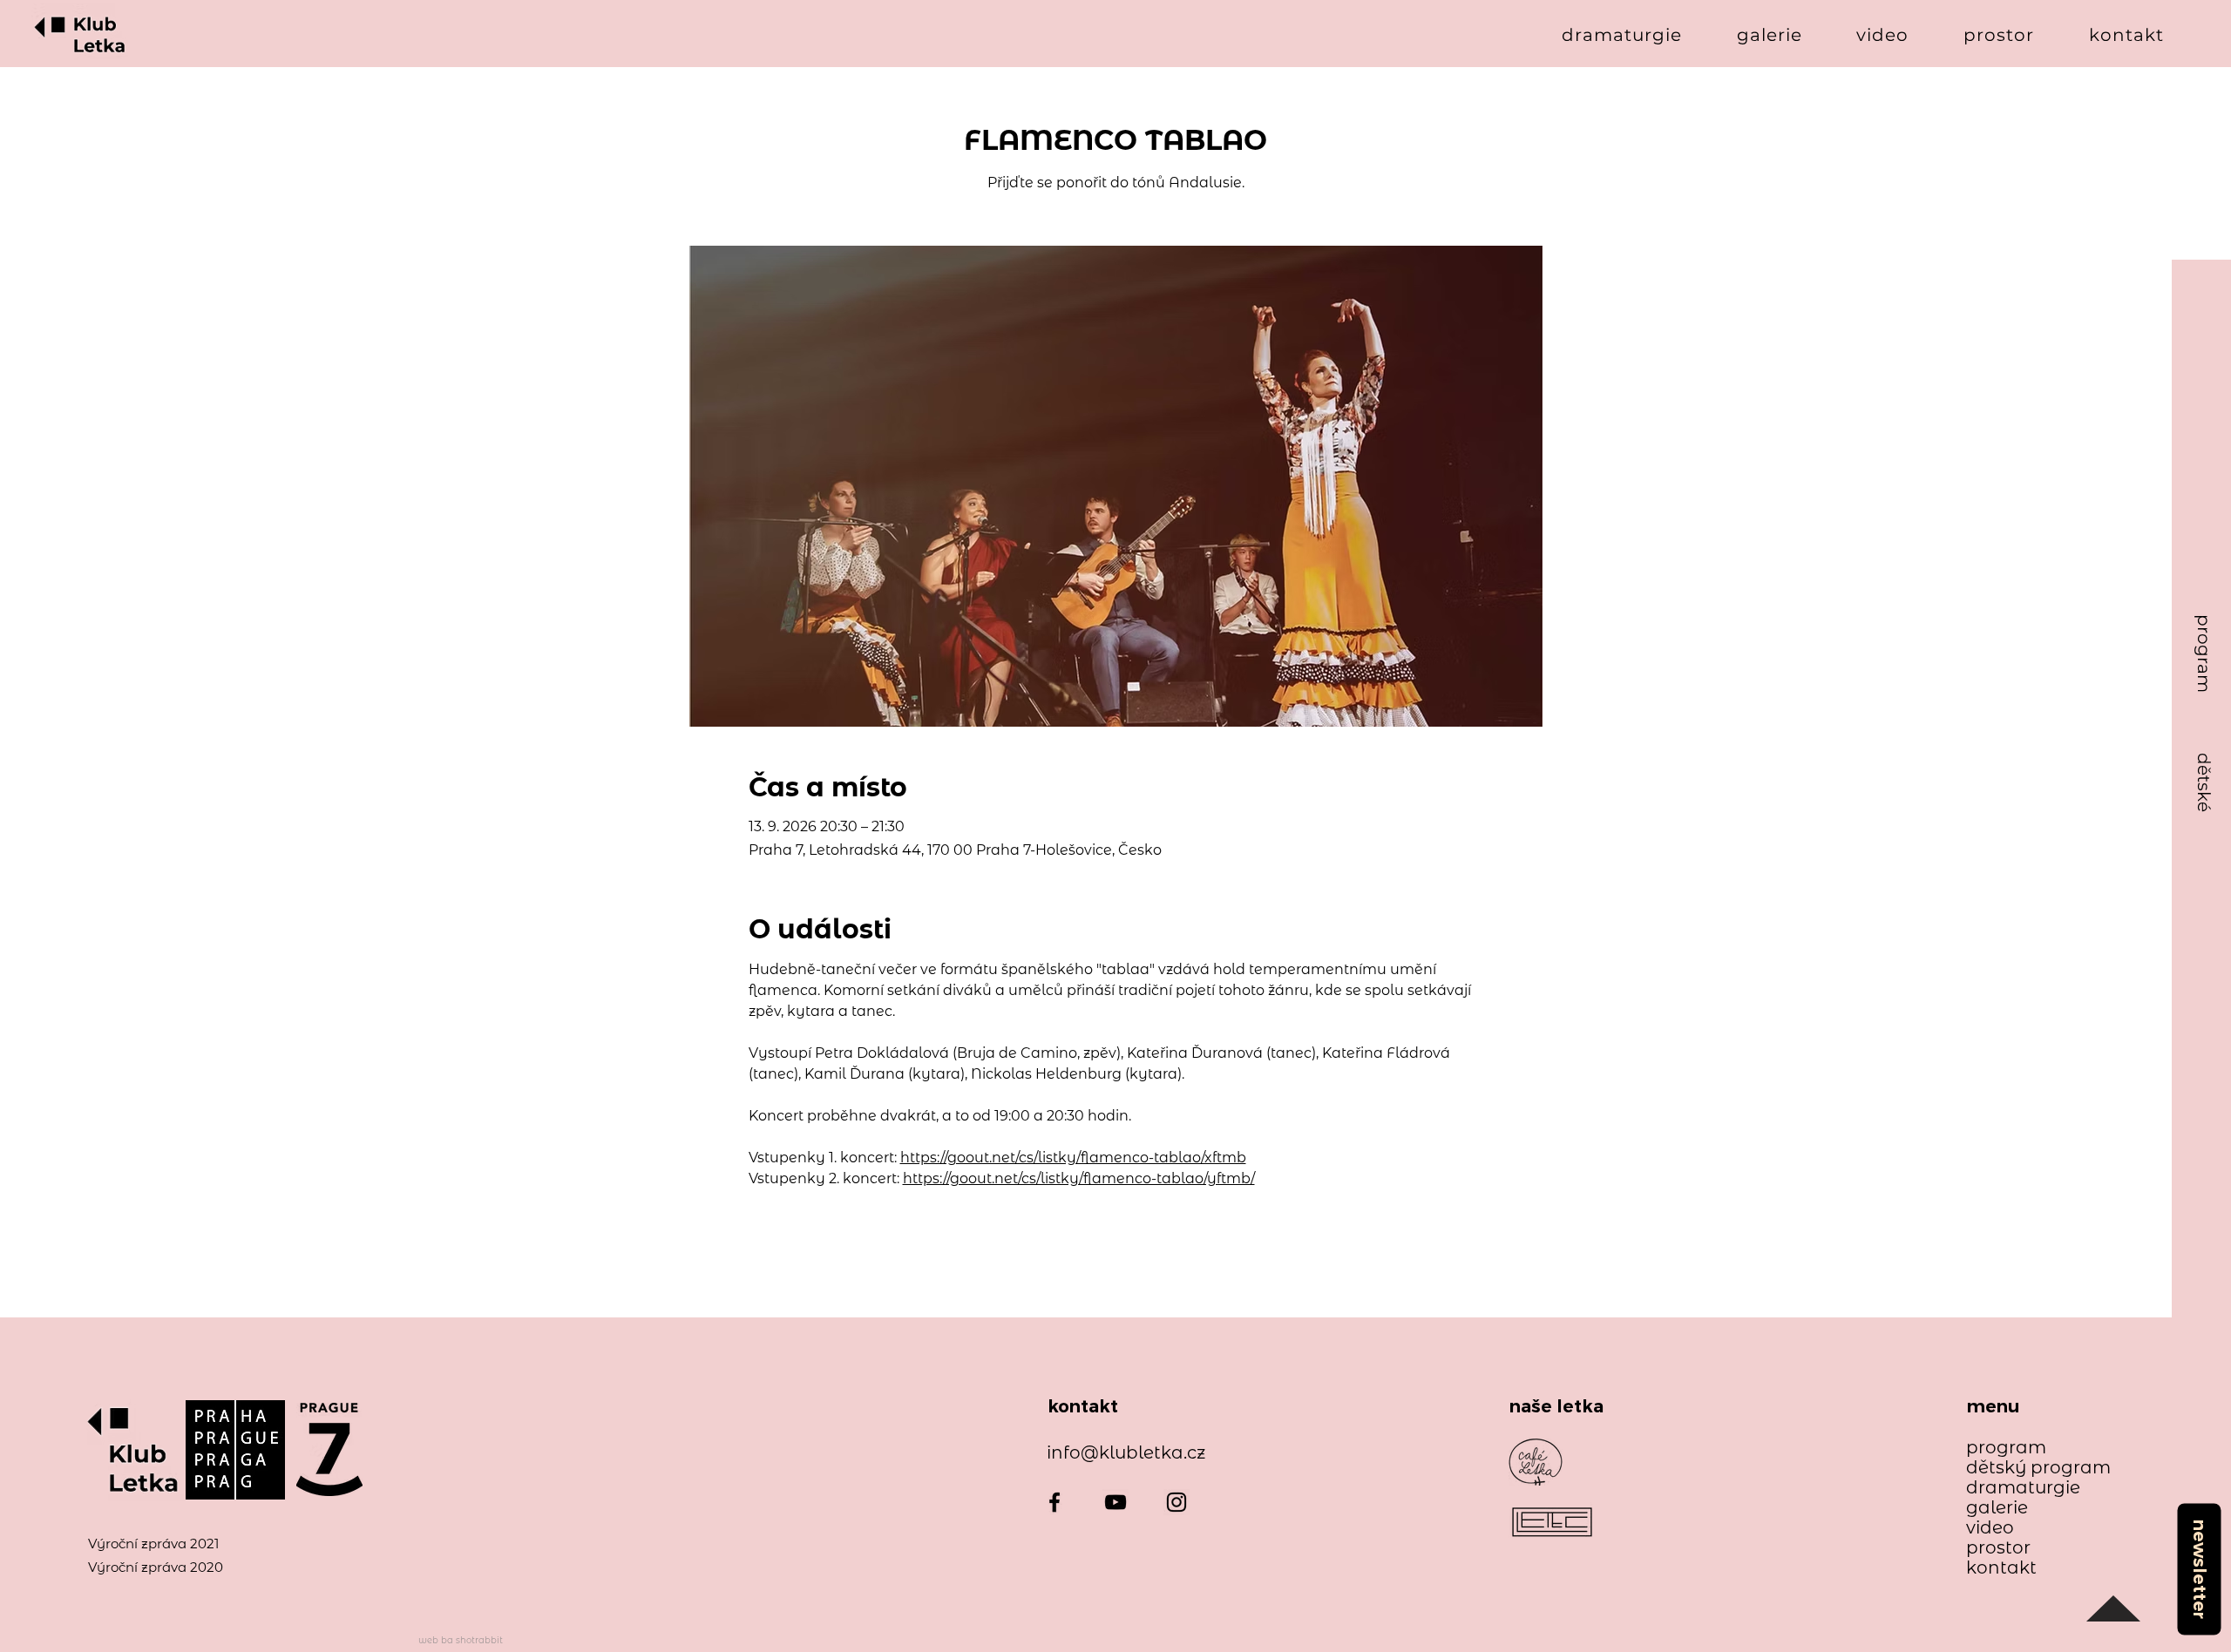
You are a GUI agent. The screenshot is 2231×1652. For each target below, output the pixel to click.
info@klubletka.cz (1126, 1452)
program (2006, 1448)
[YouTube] (1115, 1502)
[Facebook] (1054, 1502)
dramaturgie (2023, 1488)
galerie (1997, 1508)
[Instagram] (1177, 1502)
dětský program (2030, 1468)
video (1990, 1528)
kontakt (2001, 1568)
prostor (1998, 1548)
